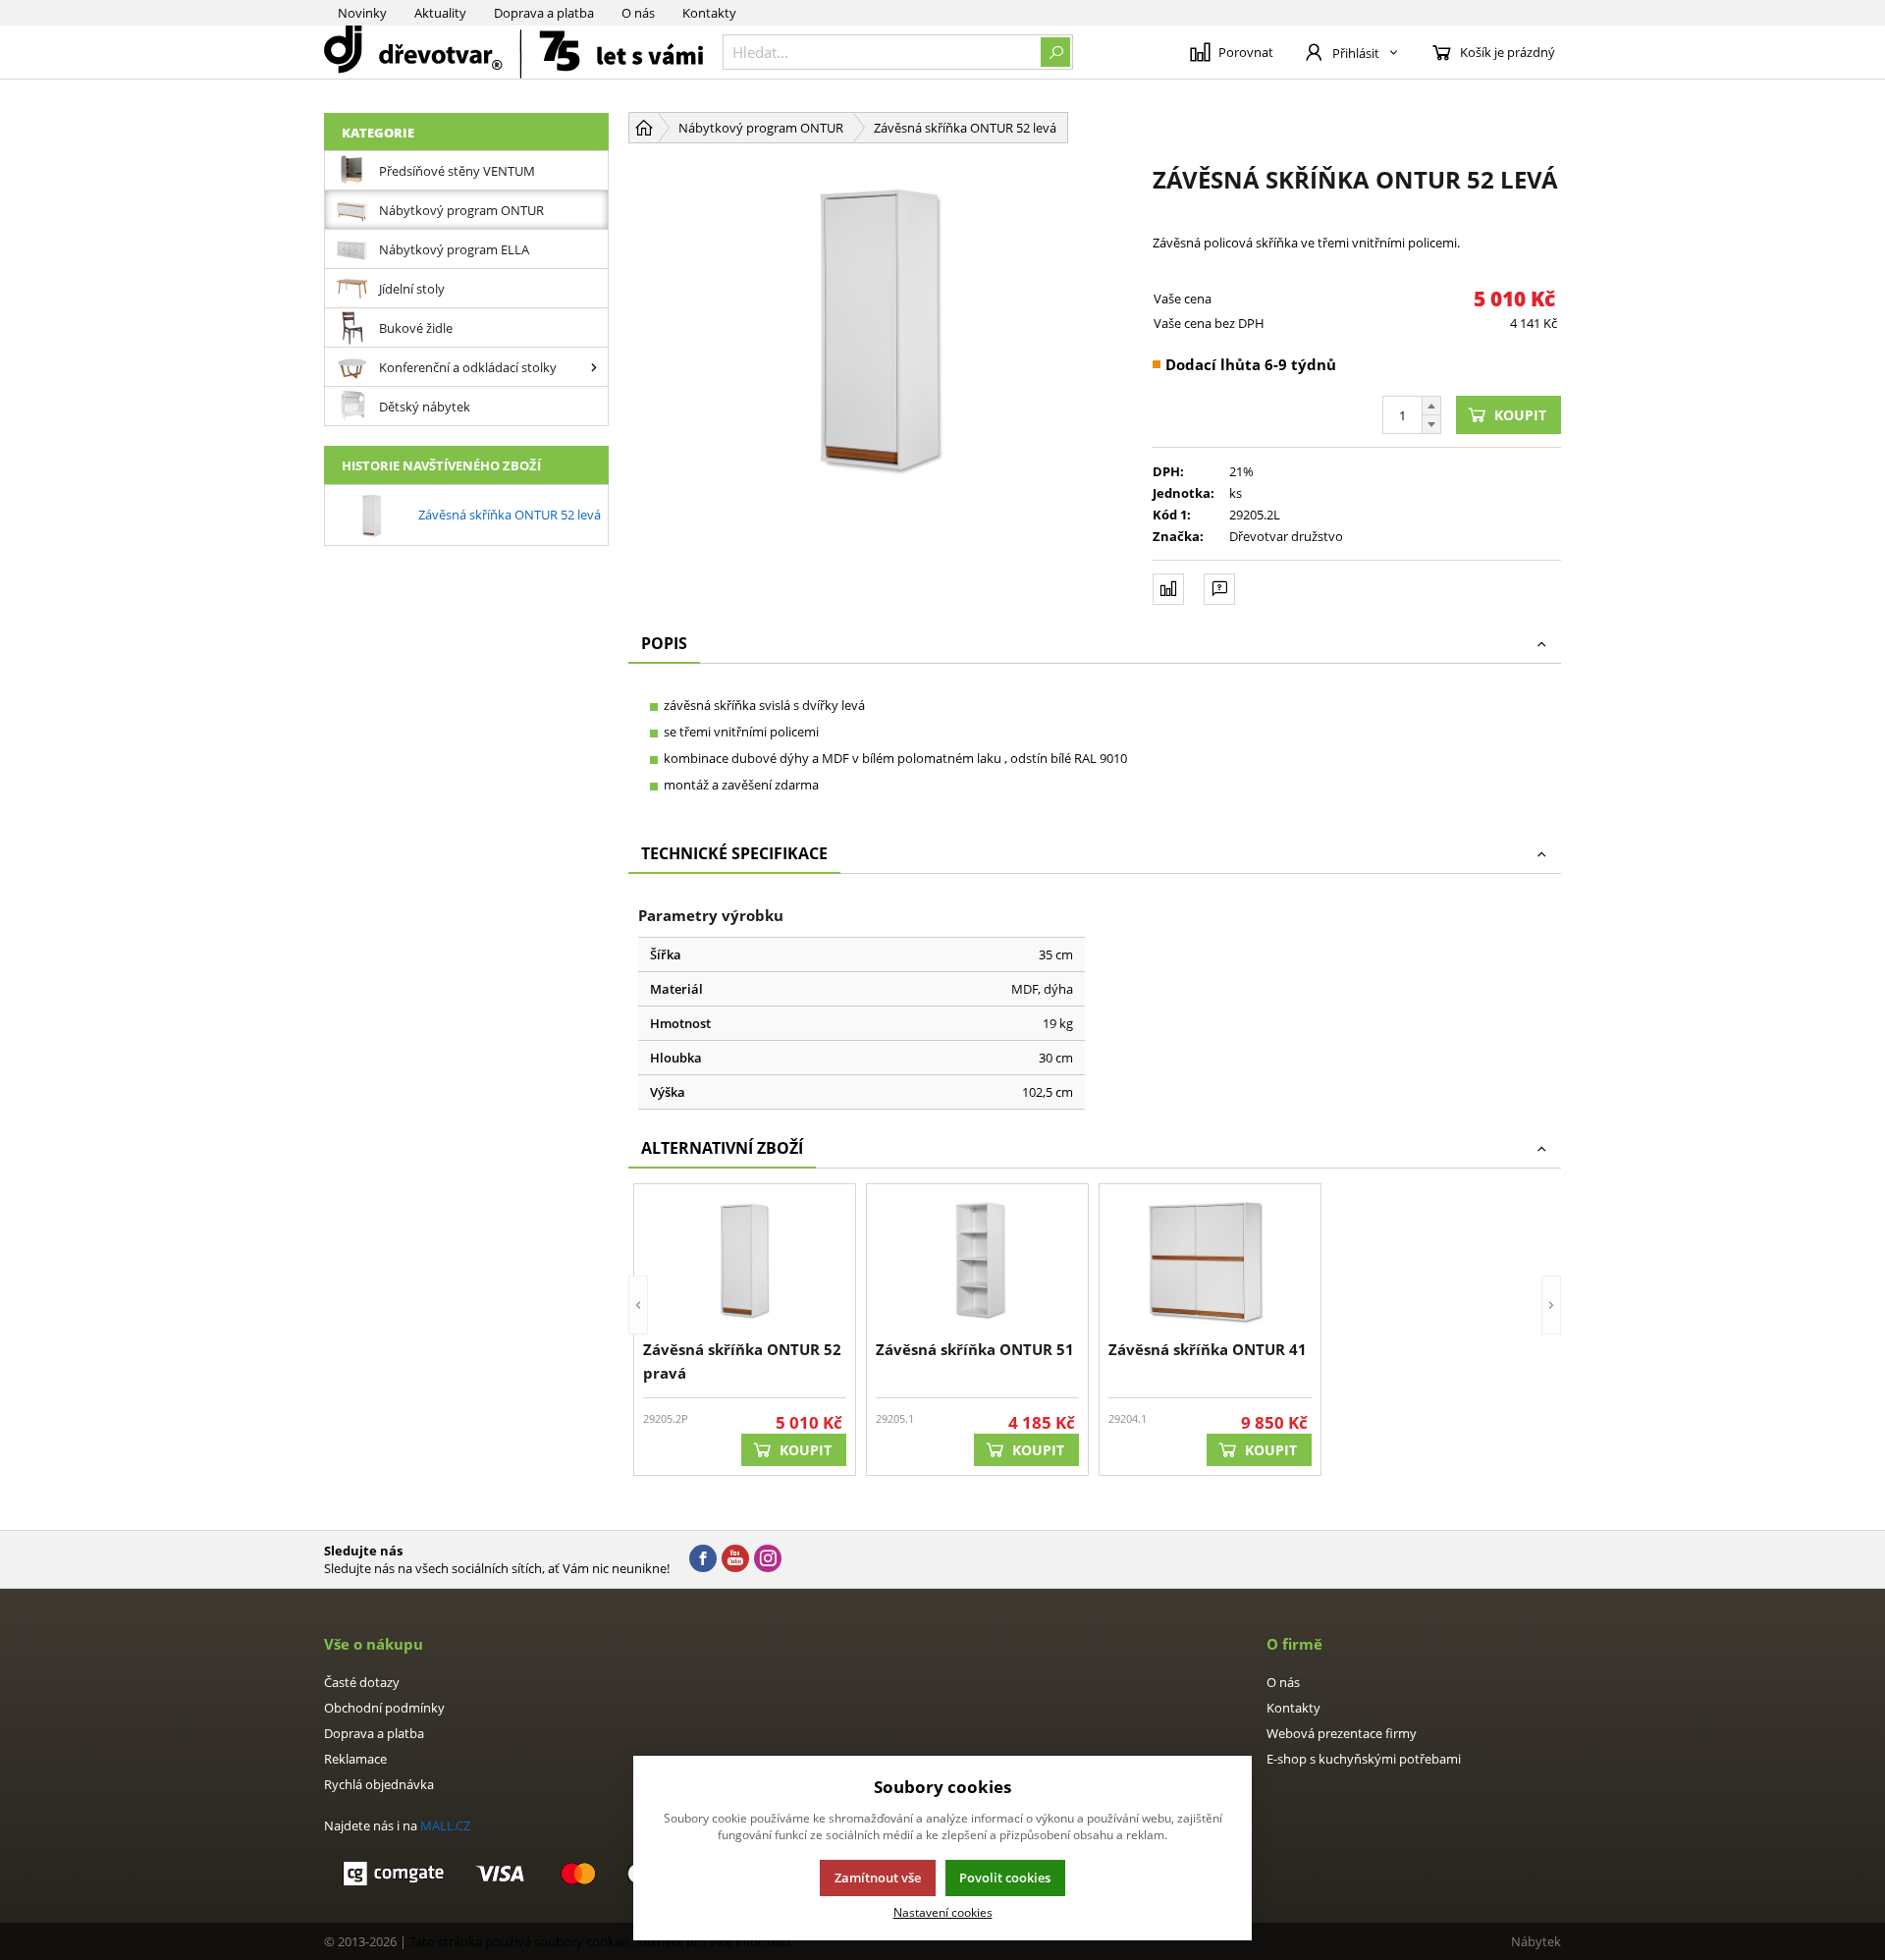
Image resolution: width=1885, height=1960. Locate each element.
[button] (638, 1330)
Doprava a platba (544, 13)
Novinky (362, 13)
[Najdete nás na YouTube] (735, 1559)
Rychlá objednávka (379, 1784)
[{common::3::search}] (1055, 52)
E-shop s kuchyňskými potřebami (1364, 1759)
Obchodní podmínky (384, 1708)
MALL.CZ (445, 1825)
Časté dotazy (362, 1682)
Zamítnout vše (878, 1878)
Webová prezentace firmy (1342, 1733)
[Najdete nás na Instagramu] (768, 1559)
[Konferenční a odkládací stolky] (594, 367)
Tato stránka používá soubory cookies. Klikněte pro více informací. (601, 1941)
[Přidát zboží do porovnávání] (1168, 589)
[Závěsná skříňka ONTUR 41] (1210, 1259)
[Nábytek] (513, 52)
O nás (638, 13)
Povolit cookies (1005, 1878)
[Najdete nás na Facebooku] (703, 1559)
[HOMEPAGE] (644, 128)
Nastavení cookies (943, 1912)
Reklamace (355, 1759)
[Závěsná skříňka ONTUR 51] (977, 1259)
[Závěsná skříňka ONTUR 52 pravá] (745, 1259)
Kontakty (709, 13)
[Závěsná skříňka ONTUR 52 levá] (881, 327)
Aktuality (440, 13)
